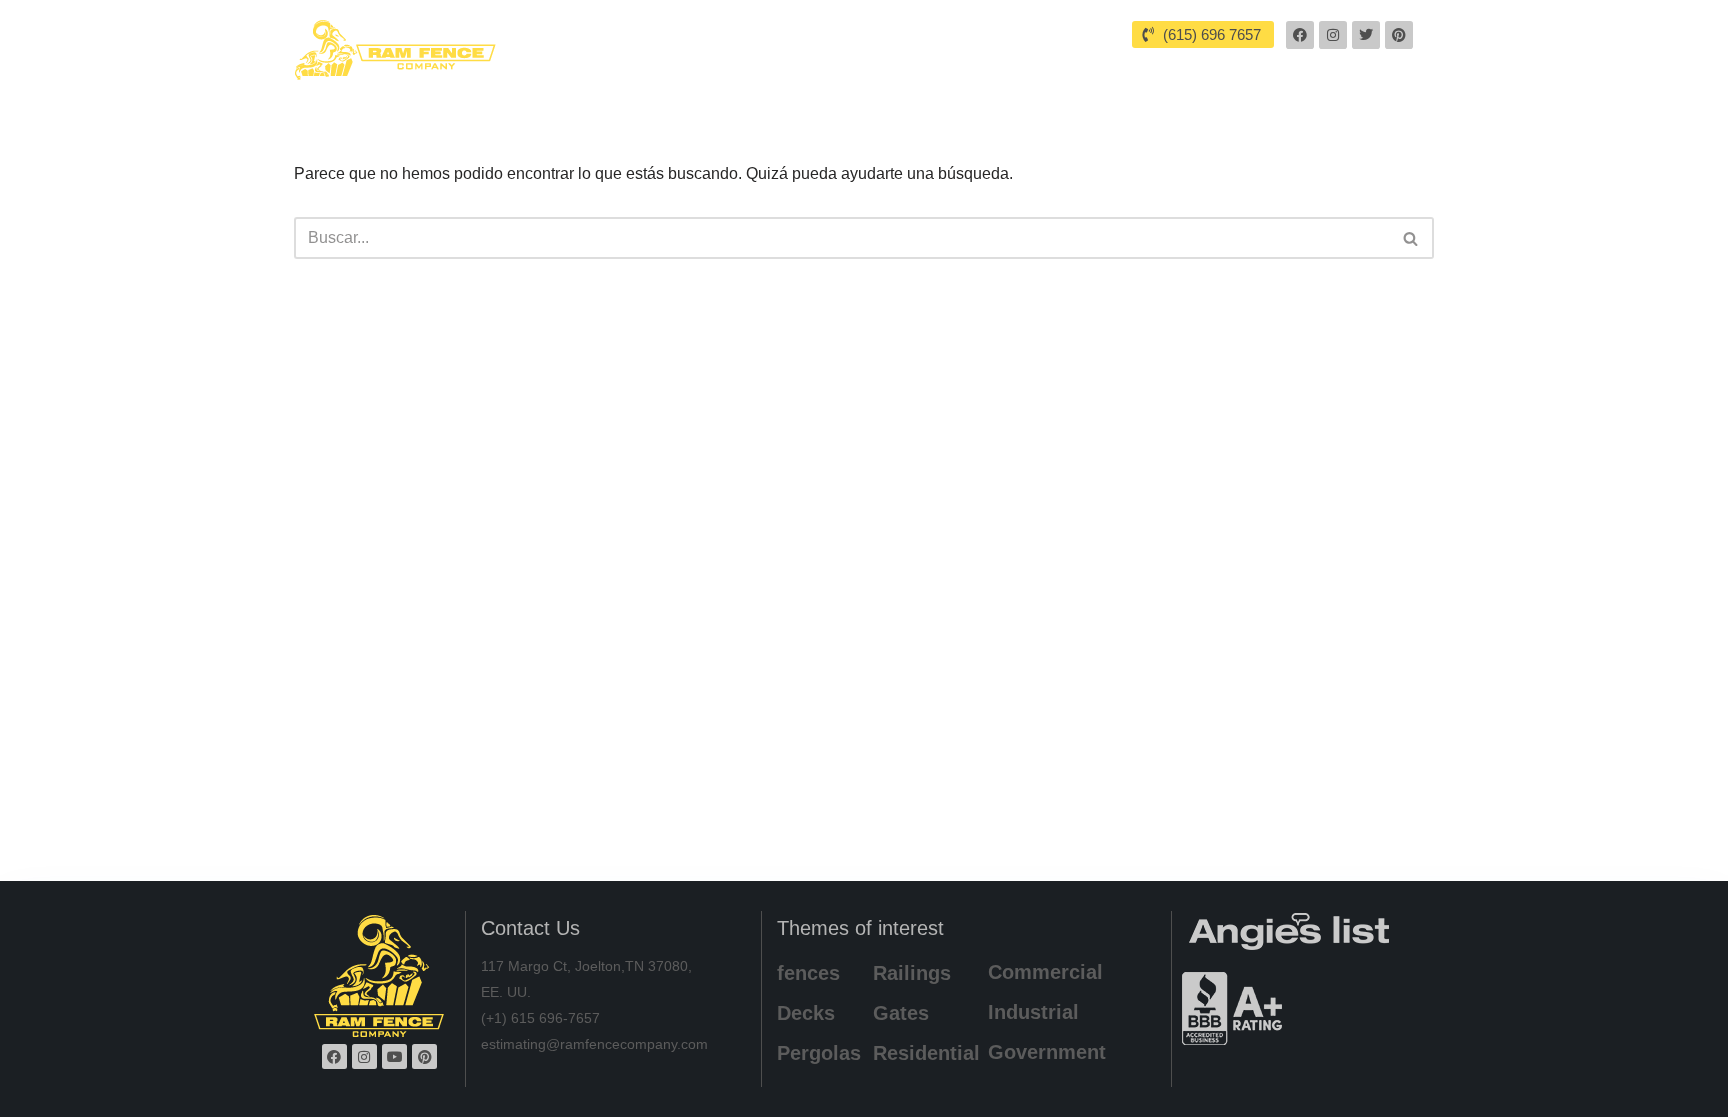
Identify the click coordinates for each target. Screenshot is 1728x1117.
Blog (1261, 68)
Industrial (1033, 1012)
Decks (806, 1013)
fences (808, 973)
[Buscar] (1411, 238)
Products (1065, 68)
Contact (1341, 68)
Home (724, 68)
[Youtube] (394, 1056)
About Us (814, 68)
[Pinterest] (1399, 35)
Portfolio (1180, 68)
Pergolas (819, 1053)
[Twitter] (1366, 35)
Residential (926, 1053)
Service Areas (931, 68)
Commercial (1045, 972)
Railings (912, 973)
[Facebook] (1300, 35)
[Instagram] (1333, 35)
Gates (901, 1013)
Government (1047, 1052)
